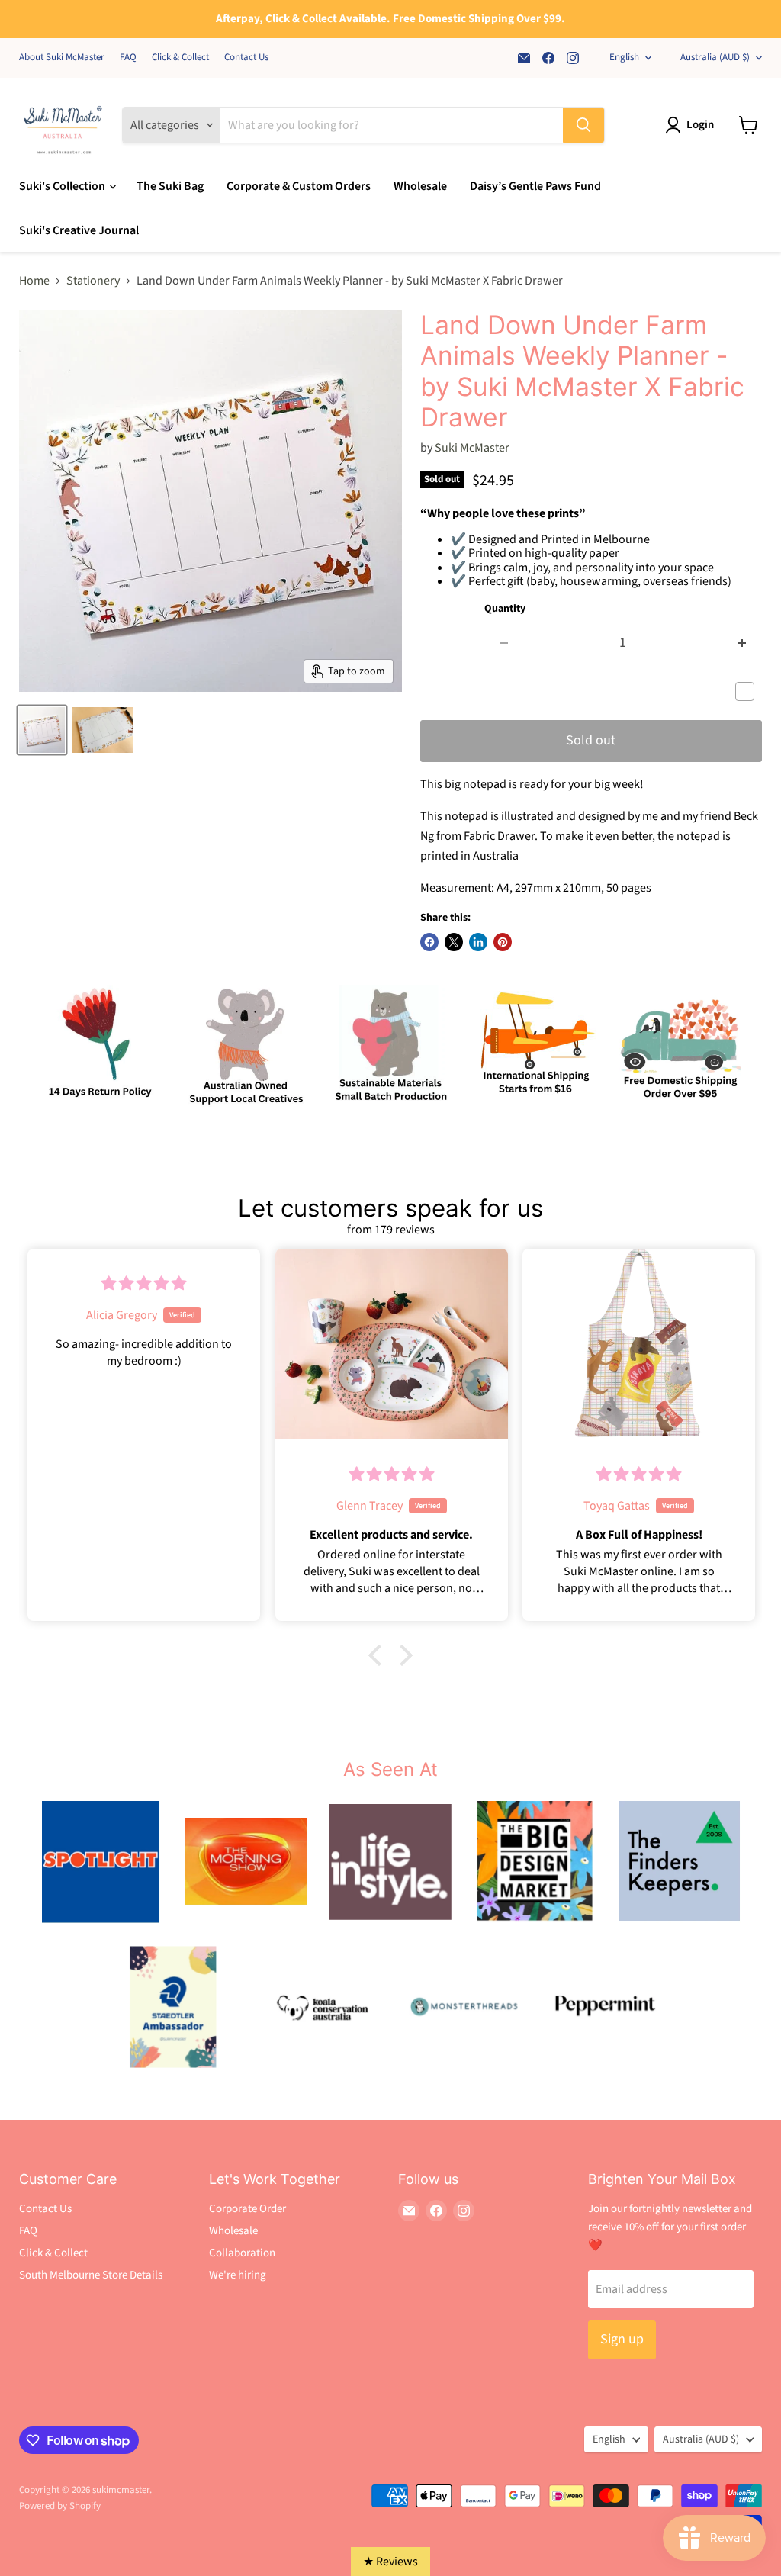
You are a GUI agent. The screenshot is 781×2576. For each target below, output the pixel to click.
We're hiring (238, 2275)
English (624, 57)
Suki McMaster (472, 448)
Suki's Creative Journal (79, 230)
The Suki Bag (170, 186)
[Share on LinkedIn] (478, 942)
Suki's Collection (63, 186)
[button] (379, 1655)
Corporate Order (247, 2209)
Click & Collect (180, 58)
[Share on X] (454, 942)
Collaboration (242, 2253)
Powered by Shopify (60, 2506)
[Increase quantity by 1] (742, 643)
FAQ (128, 58)
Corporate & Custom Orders (299, 186)
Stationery (93, 281)
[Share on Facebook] (429, 942)
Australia (715, 57)
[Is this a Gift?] (749, 692)
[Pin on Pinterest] (503, 942)
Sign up (622, 2339)
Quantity (505, 609)
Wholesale (420, 186)
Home (34, 281)
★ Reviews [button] (390, 2562)
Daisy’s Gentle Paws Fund (535, 186)
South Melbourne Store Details (91, 2275)
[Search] (583, 125)
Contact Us (246, 58)
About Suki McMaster (62, 58)
